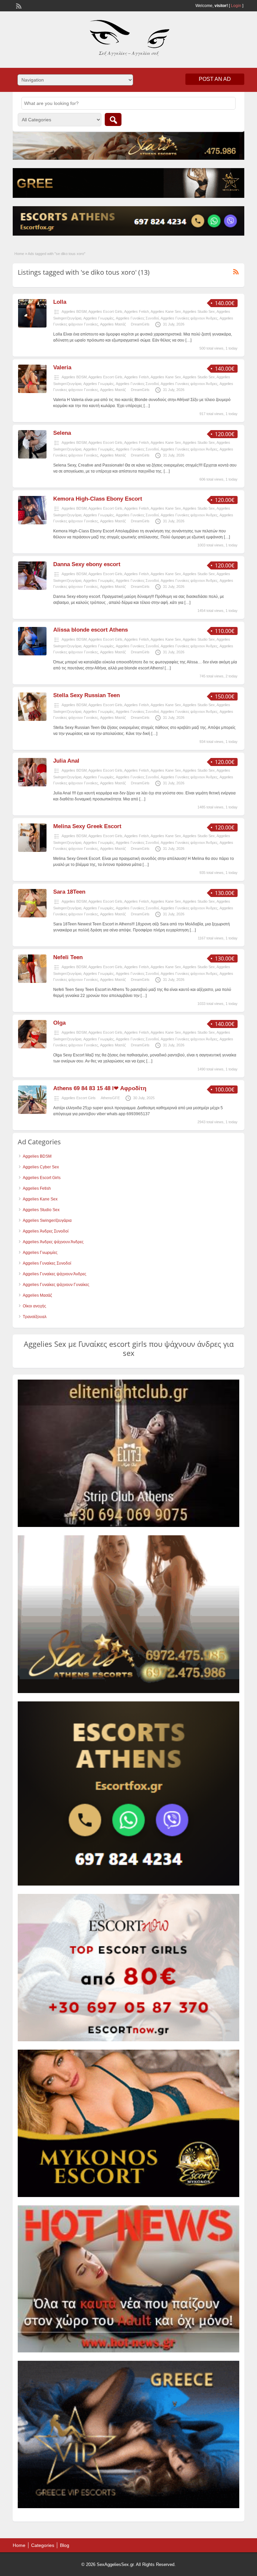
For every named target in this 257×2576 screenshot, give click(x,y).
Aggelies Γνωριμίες (99, 318)
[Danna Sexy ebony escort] (32, 589)
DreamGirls (140, 324)
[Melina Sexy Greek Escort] (32, 851)
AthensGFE (110, 1098)
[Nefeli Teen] (32, 982)
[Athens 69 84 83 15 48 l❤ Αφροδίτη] (32, 1113)
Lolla (60, 302)
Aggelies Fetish (137, 311)
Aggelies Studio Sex (199, 311)
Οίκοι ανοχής (34, 1306)
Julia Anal (66, 761)
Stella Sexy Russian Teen (87, 695)
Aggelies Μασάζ (113, 324)
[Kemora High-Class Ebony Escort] (32, 523)
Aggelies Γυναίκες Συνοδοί (137, 318)
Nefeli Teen (68, 957)
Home (19, 254)
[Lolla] (32, 326)
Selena (62, 433)
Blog (65, 2545)
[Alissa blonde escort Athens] (32, 654)
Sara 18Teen (69, 892)
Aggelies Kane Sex (166, 311)
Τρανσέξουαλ (35, 1317)
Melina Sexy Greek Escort (87, 826)
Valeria (62, 367)
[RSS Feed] (18, 5)
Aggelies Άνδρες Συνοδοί (46, 1231)
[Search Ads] (113, 119)
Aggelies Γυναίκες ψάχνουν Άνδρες (189, 318)
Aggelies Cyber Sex (41, 1167)
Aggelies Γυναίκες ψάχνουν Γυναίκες (56, 1285)
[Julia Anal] (32, 785)
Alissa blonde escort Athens (91, 630)
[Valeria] (32, 392)
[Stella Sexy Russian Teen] (32, 720)
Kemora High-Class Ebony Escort (98, 499)
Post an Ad (215, 79)
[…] (188, 340)
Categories (43, 2545)
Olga (59, 1023)
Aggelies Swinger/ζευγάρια (47, 1220)
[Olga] (32, 1047)
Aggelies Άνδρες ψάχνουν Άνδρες (53, 1242)
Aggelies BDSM (74, 311)
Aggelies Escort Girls (105, 311)
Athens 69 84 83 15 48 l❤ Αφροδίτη (100, 1088)
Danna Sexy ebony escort (87, 564)
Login (236, 6)
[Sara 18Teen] (32, 916)
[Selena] (32, 457)
